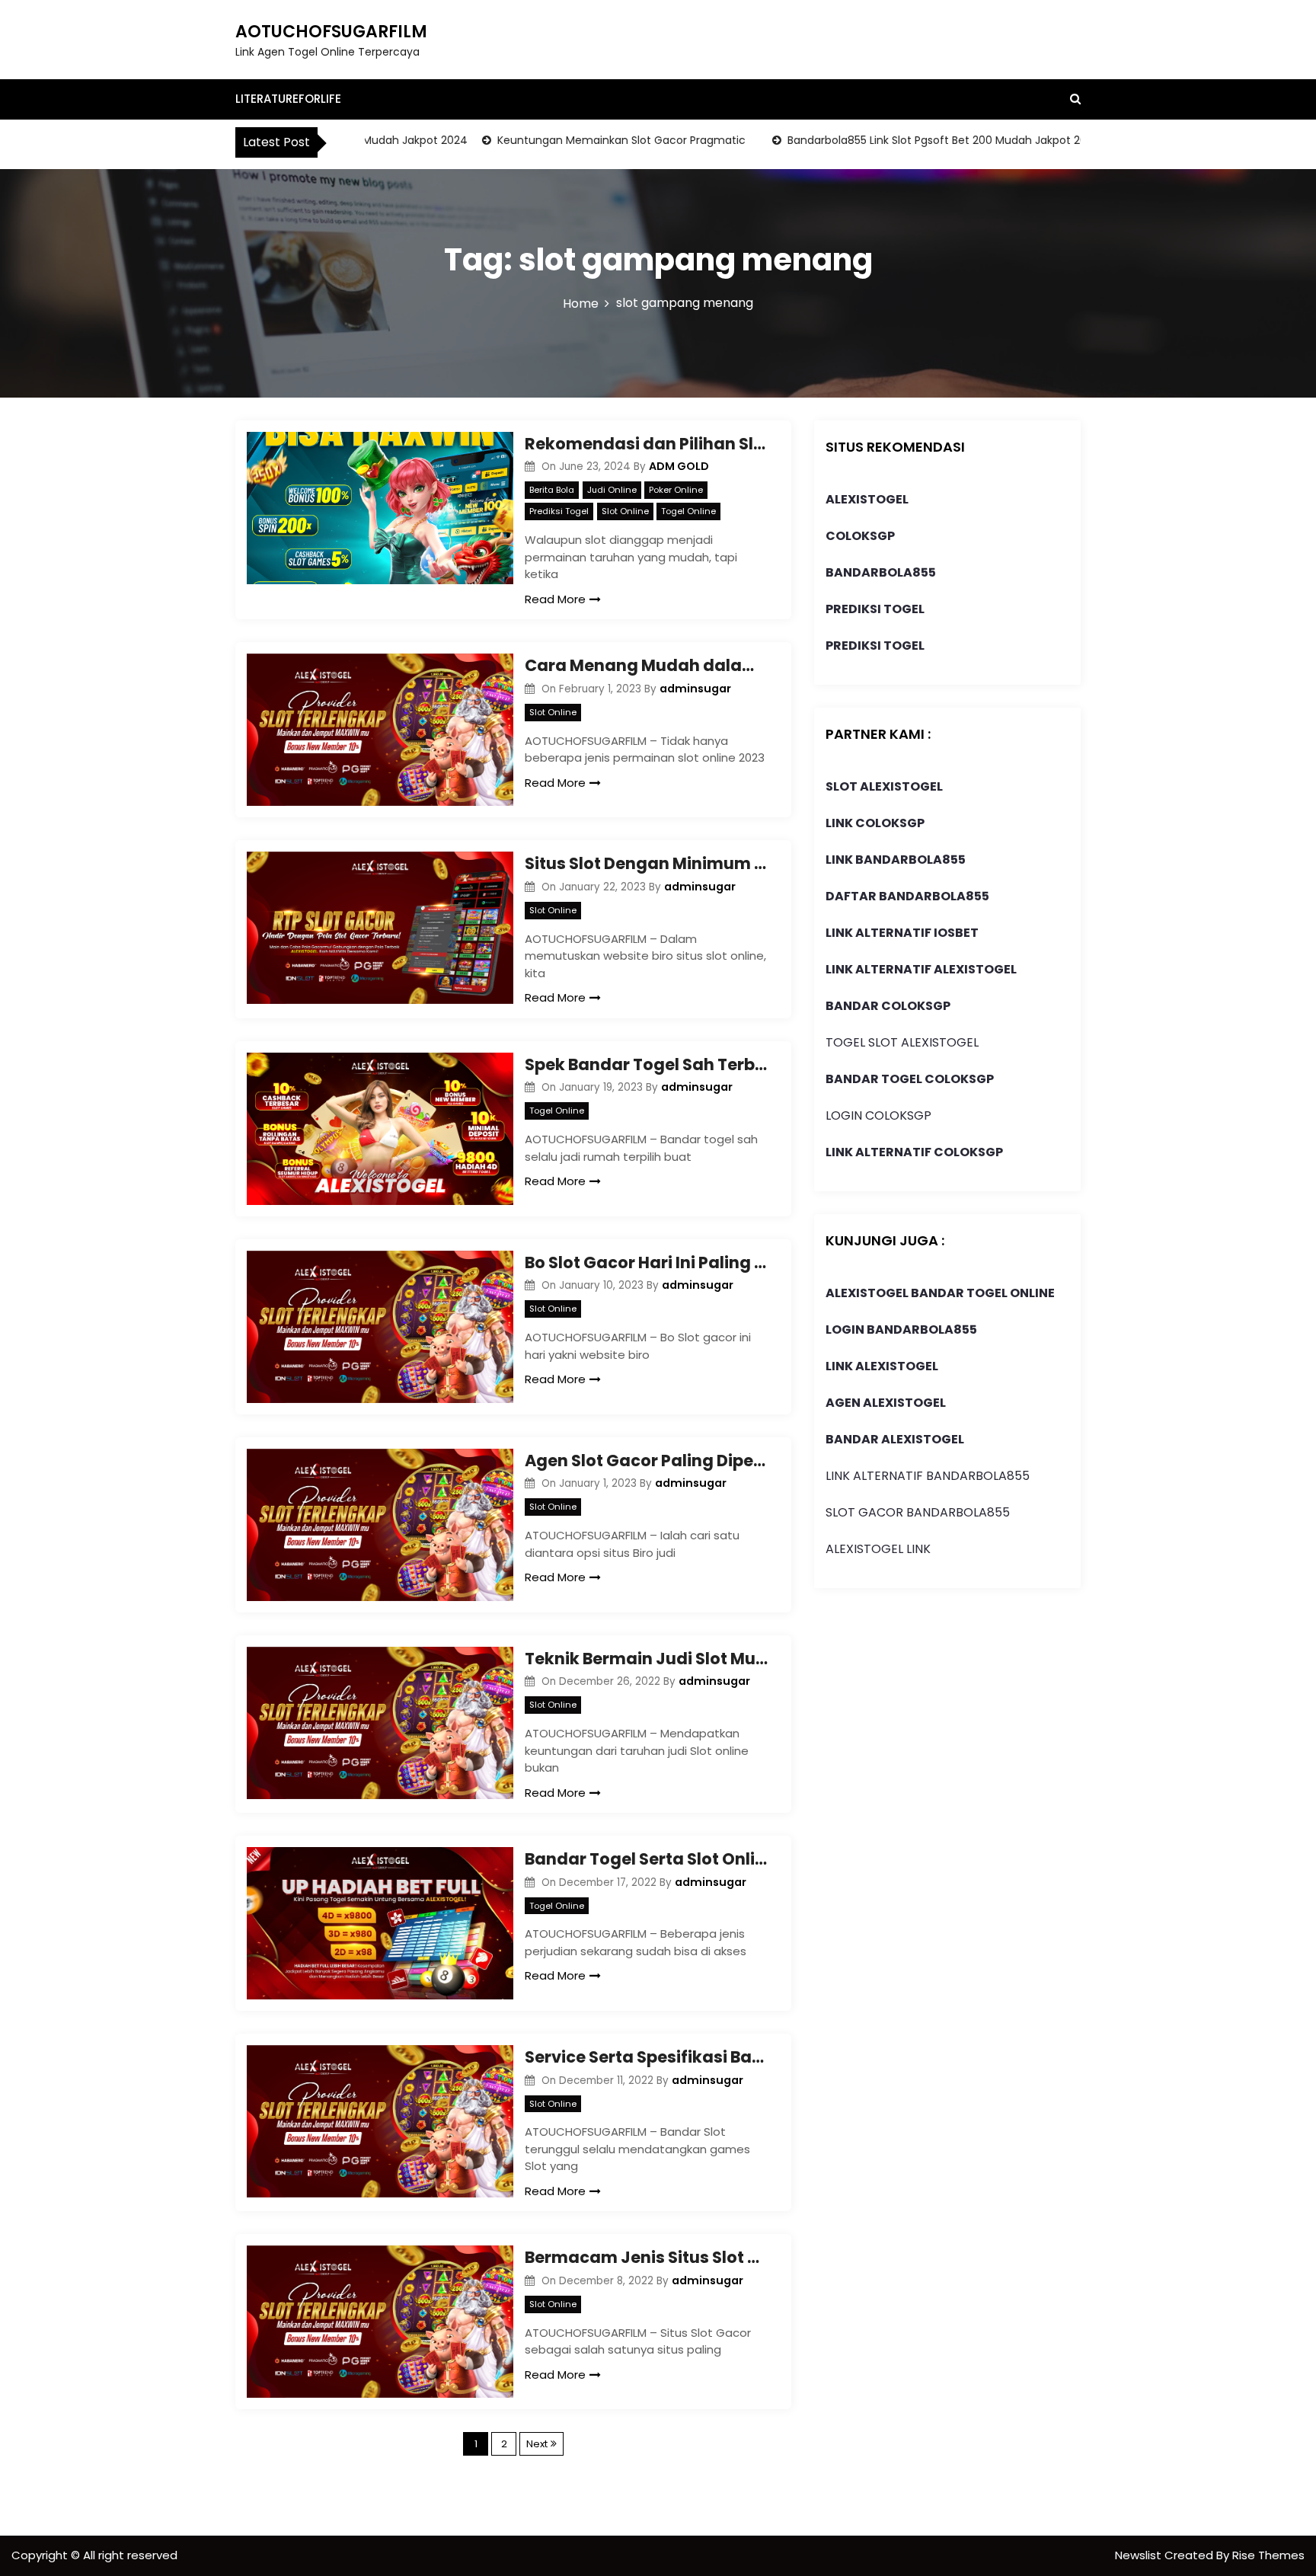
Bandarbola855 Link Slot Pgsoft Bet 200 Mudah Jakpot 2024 (897, 140)
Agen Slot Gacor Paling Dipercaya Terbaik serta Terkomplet (647, 1461)
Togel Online (688, 511)
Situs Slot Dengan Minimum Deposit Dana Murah (647, 863)
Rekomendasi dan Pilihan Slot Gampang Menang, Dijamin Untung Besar (647, 444)
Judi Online (612, 490)
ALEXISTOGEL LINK (878, 1549)
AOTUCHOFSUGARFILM (331, 32)
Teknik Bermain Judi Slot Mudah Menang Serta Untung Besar (647, 1659)
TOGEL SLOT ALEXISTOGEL (902, 1042)
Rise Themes (1268, 2555)
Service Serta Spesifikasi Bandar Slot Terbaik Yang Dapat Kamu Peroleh (647, 2057)
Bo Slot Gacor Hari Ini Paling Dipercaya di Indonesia (647, 1262)
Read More (555, 599)
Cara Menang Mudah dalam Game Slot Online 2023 (647, 665)
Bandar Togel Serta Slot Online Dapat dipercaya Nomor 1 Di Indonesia (647, 1859)
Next (537, 2444)
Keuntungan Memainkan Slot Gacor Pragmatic (574, 140)
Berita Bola (552, 490)
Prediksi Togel (559, 511)
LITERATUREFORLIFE (288, 99)
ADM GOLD (679, 466)
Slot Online (625, 511)
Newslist (1140, 2555)
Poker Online (676, 490)
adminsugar (695, 689)
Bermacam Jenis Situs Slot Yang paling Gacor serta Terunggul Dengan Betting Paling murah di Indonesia (647, 2257)
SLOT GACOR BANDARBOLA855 (918, 1512)
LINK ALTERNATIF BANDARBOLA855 (928, 1476)
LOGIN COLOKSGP (878, 1115)
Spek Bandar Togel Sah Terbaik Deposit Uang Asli (647, 1064)
